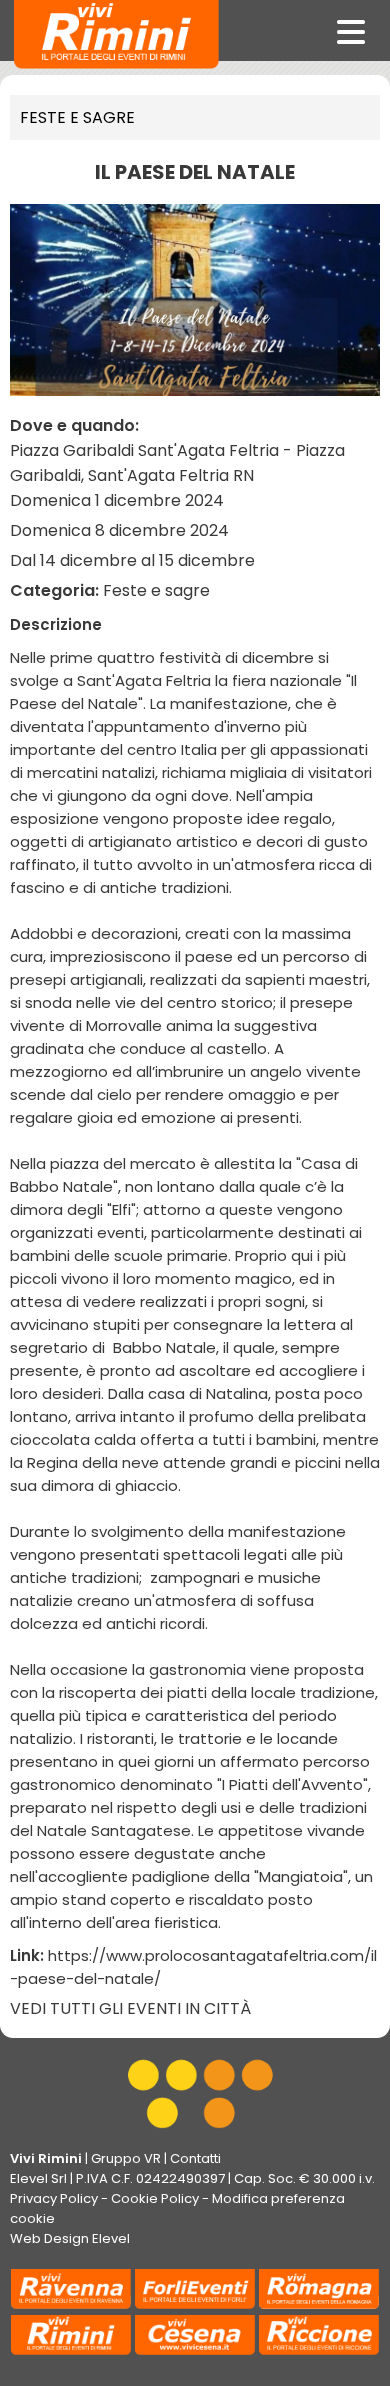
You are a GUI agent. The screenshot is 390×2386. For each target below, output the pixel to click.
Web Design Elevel (70, 2238)
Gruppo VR (126, 2158)
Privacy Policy (54, 2198)
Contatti (195, 2158)
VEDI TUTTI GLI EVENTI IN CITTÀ (130, 2008)
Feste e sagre (77, 117)
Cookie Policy (155, 2198)
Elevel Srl (38, 2178)
